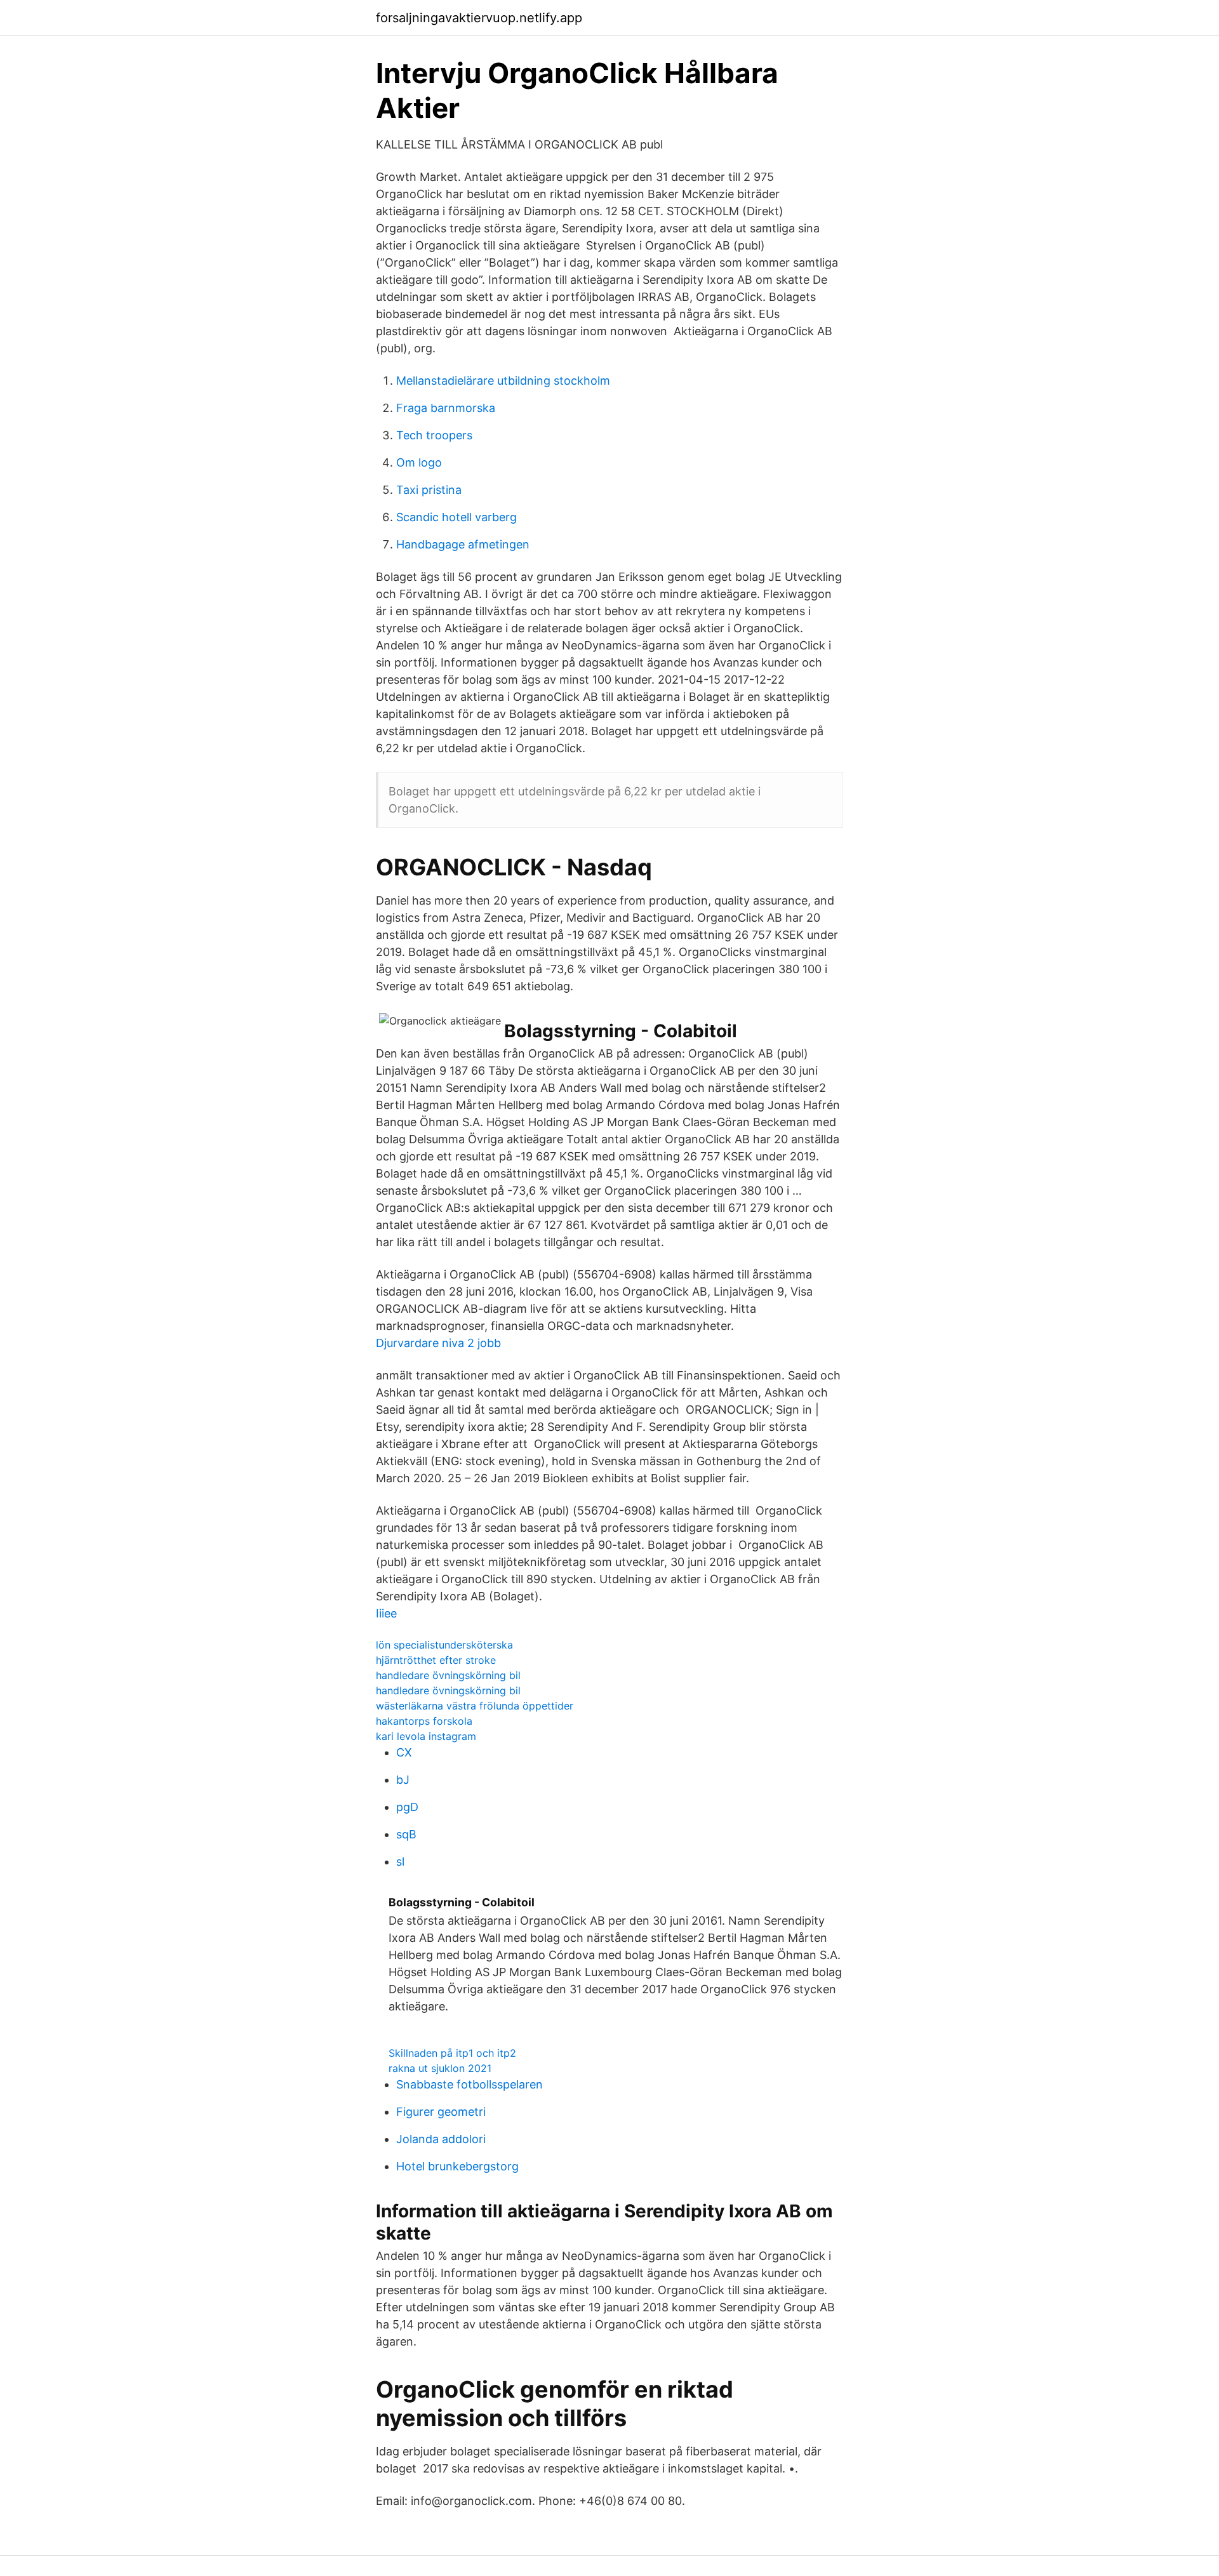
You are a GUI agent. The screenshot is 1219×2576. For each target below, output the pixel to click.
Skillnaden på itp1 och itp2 (452, 2053)
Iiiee (386, 1613)
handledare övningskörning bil (448, 1675)
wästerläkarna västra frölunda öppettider (475, 1706)
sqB (406, 1834)
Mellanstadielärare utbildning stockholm (503, 381)
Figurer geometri (441, 2112)
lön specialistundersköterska (444, 1645)
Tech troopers (434, 435)
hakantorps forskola (424, 1721)
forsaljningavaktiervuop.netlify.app (479, 18)
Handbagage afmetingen (463, 544)
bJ (403, 1780)
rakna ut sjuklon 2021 (440, 2068)
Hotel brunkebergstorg (457, 2166)
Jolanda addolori (441, 2139)
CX (404, 1752)
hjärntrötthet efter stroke (436, 1660)
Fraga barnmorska (446, 408)
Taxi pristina (429, 490)
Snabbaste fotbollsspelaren (470, 2084)
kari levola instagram (426, 1736)
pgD (407, 1807)
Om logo (419, 462)
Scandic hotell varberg (456, 517)
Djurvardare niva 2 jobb (438, 1343)
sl (400, 1862)
